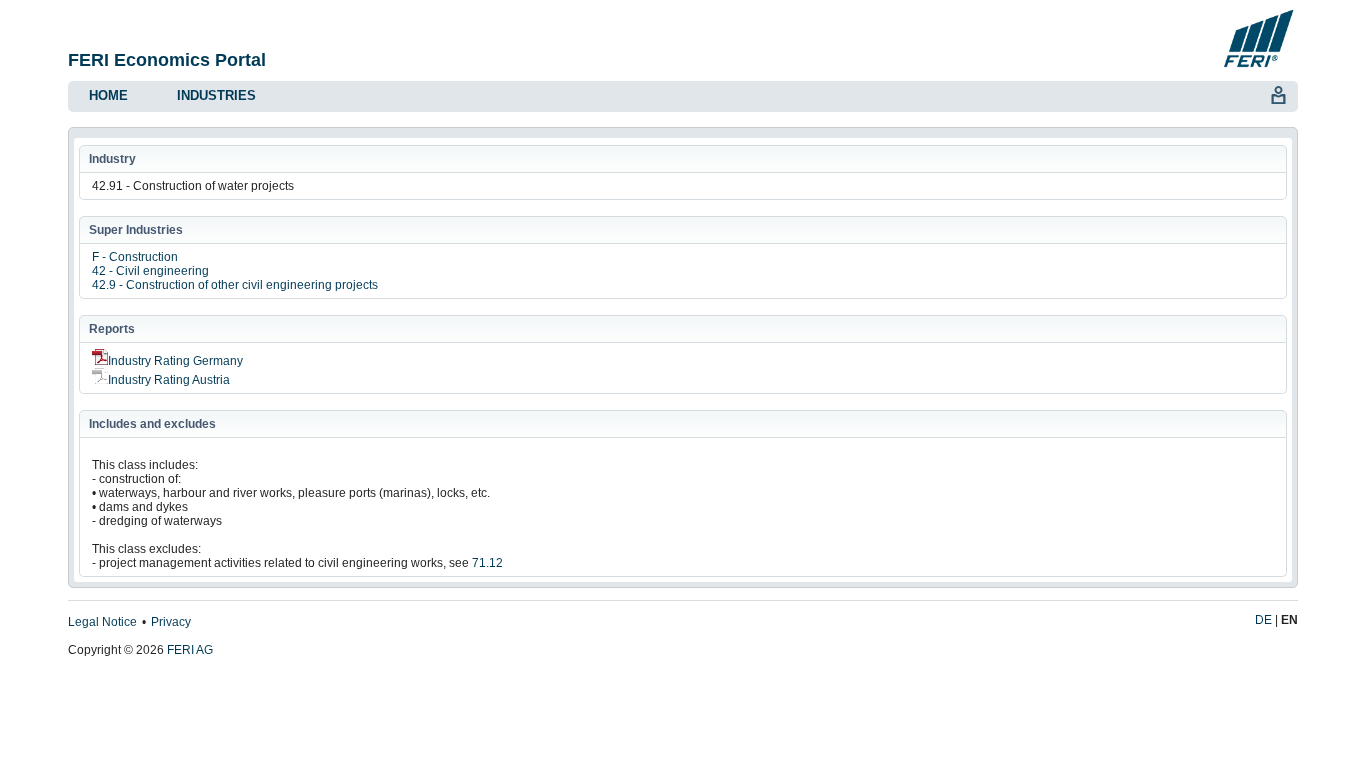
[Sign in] (1278, 93)
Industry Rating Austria (169, 380)
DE (1263, 620)
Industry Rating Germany (175, 361)
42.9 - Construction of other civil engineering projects (235, 285)
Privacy (171, 622)
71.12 (487, 563)
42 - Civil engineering (150, 271)
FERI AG (190, 650)
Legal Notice (102, 622)
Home (108, 95)
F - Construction (135, 257)
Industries (216, 95)
